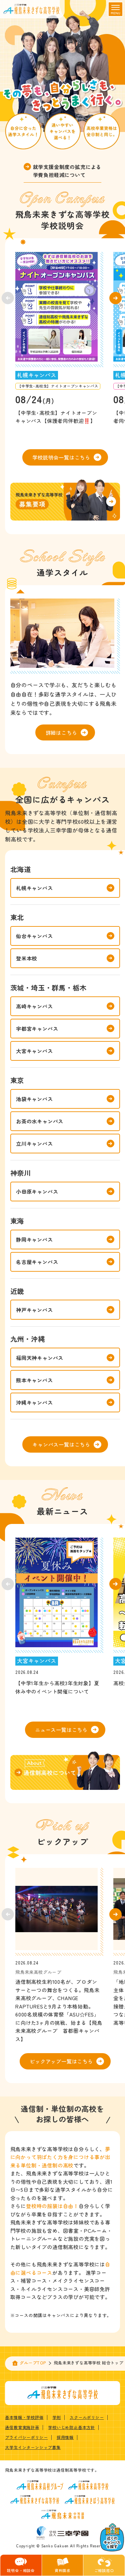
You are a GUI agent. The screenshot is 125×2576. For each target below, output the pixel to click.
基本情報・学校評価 (24, 2417)
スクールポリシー (87, 2417)
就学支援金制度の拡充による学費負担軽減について (67, 171)
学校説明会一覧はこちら (61, 457)
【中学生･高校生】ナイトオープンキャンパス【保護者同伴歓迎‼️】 (56, 417)
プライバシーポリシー (26, 2437)
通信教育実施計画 (22, 2427)
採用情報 (65, 2437)
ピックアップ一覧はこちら (61, 2061)
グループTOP (33, 2363)
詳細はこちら (61, 732)
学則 (57, 2417)
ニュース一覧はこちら (61, 1730)
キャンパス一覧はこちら (61, 1444)
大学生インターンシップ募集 (33, 2447)
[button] (115, 298)
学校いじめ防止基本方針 (71, 2427)
